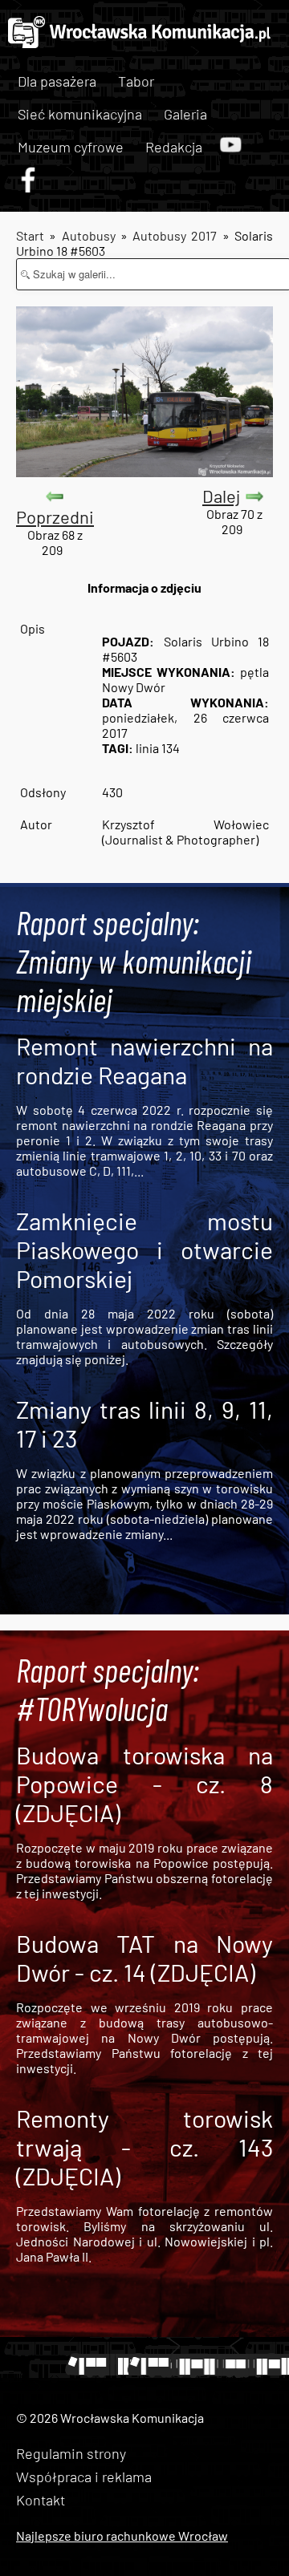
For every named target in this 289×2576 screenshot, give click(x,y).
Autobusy (89, 235)
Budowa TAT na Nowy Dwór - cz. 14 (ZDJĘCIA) (144, 1958)
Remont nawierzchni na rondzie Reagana (144, 1060)
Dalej (221, 496)
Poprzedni (55, 516)
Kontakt (41, 2500)
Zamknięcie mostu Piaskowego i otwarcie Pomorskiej (144, 1250)
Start (30, 235)
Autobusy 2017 (175, 235)
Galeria (185, 114)
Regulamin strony (71, 2453)
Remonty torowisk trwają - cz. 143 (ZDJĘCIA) (144, 2147)
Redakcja (174, 147)
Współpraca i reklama (84, 2477)
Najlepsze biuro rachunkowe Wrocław (122, 2535)
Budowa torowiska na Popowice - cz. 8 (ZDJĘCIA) (144, 1784)
